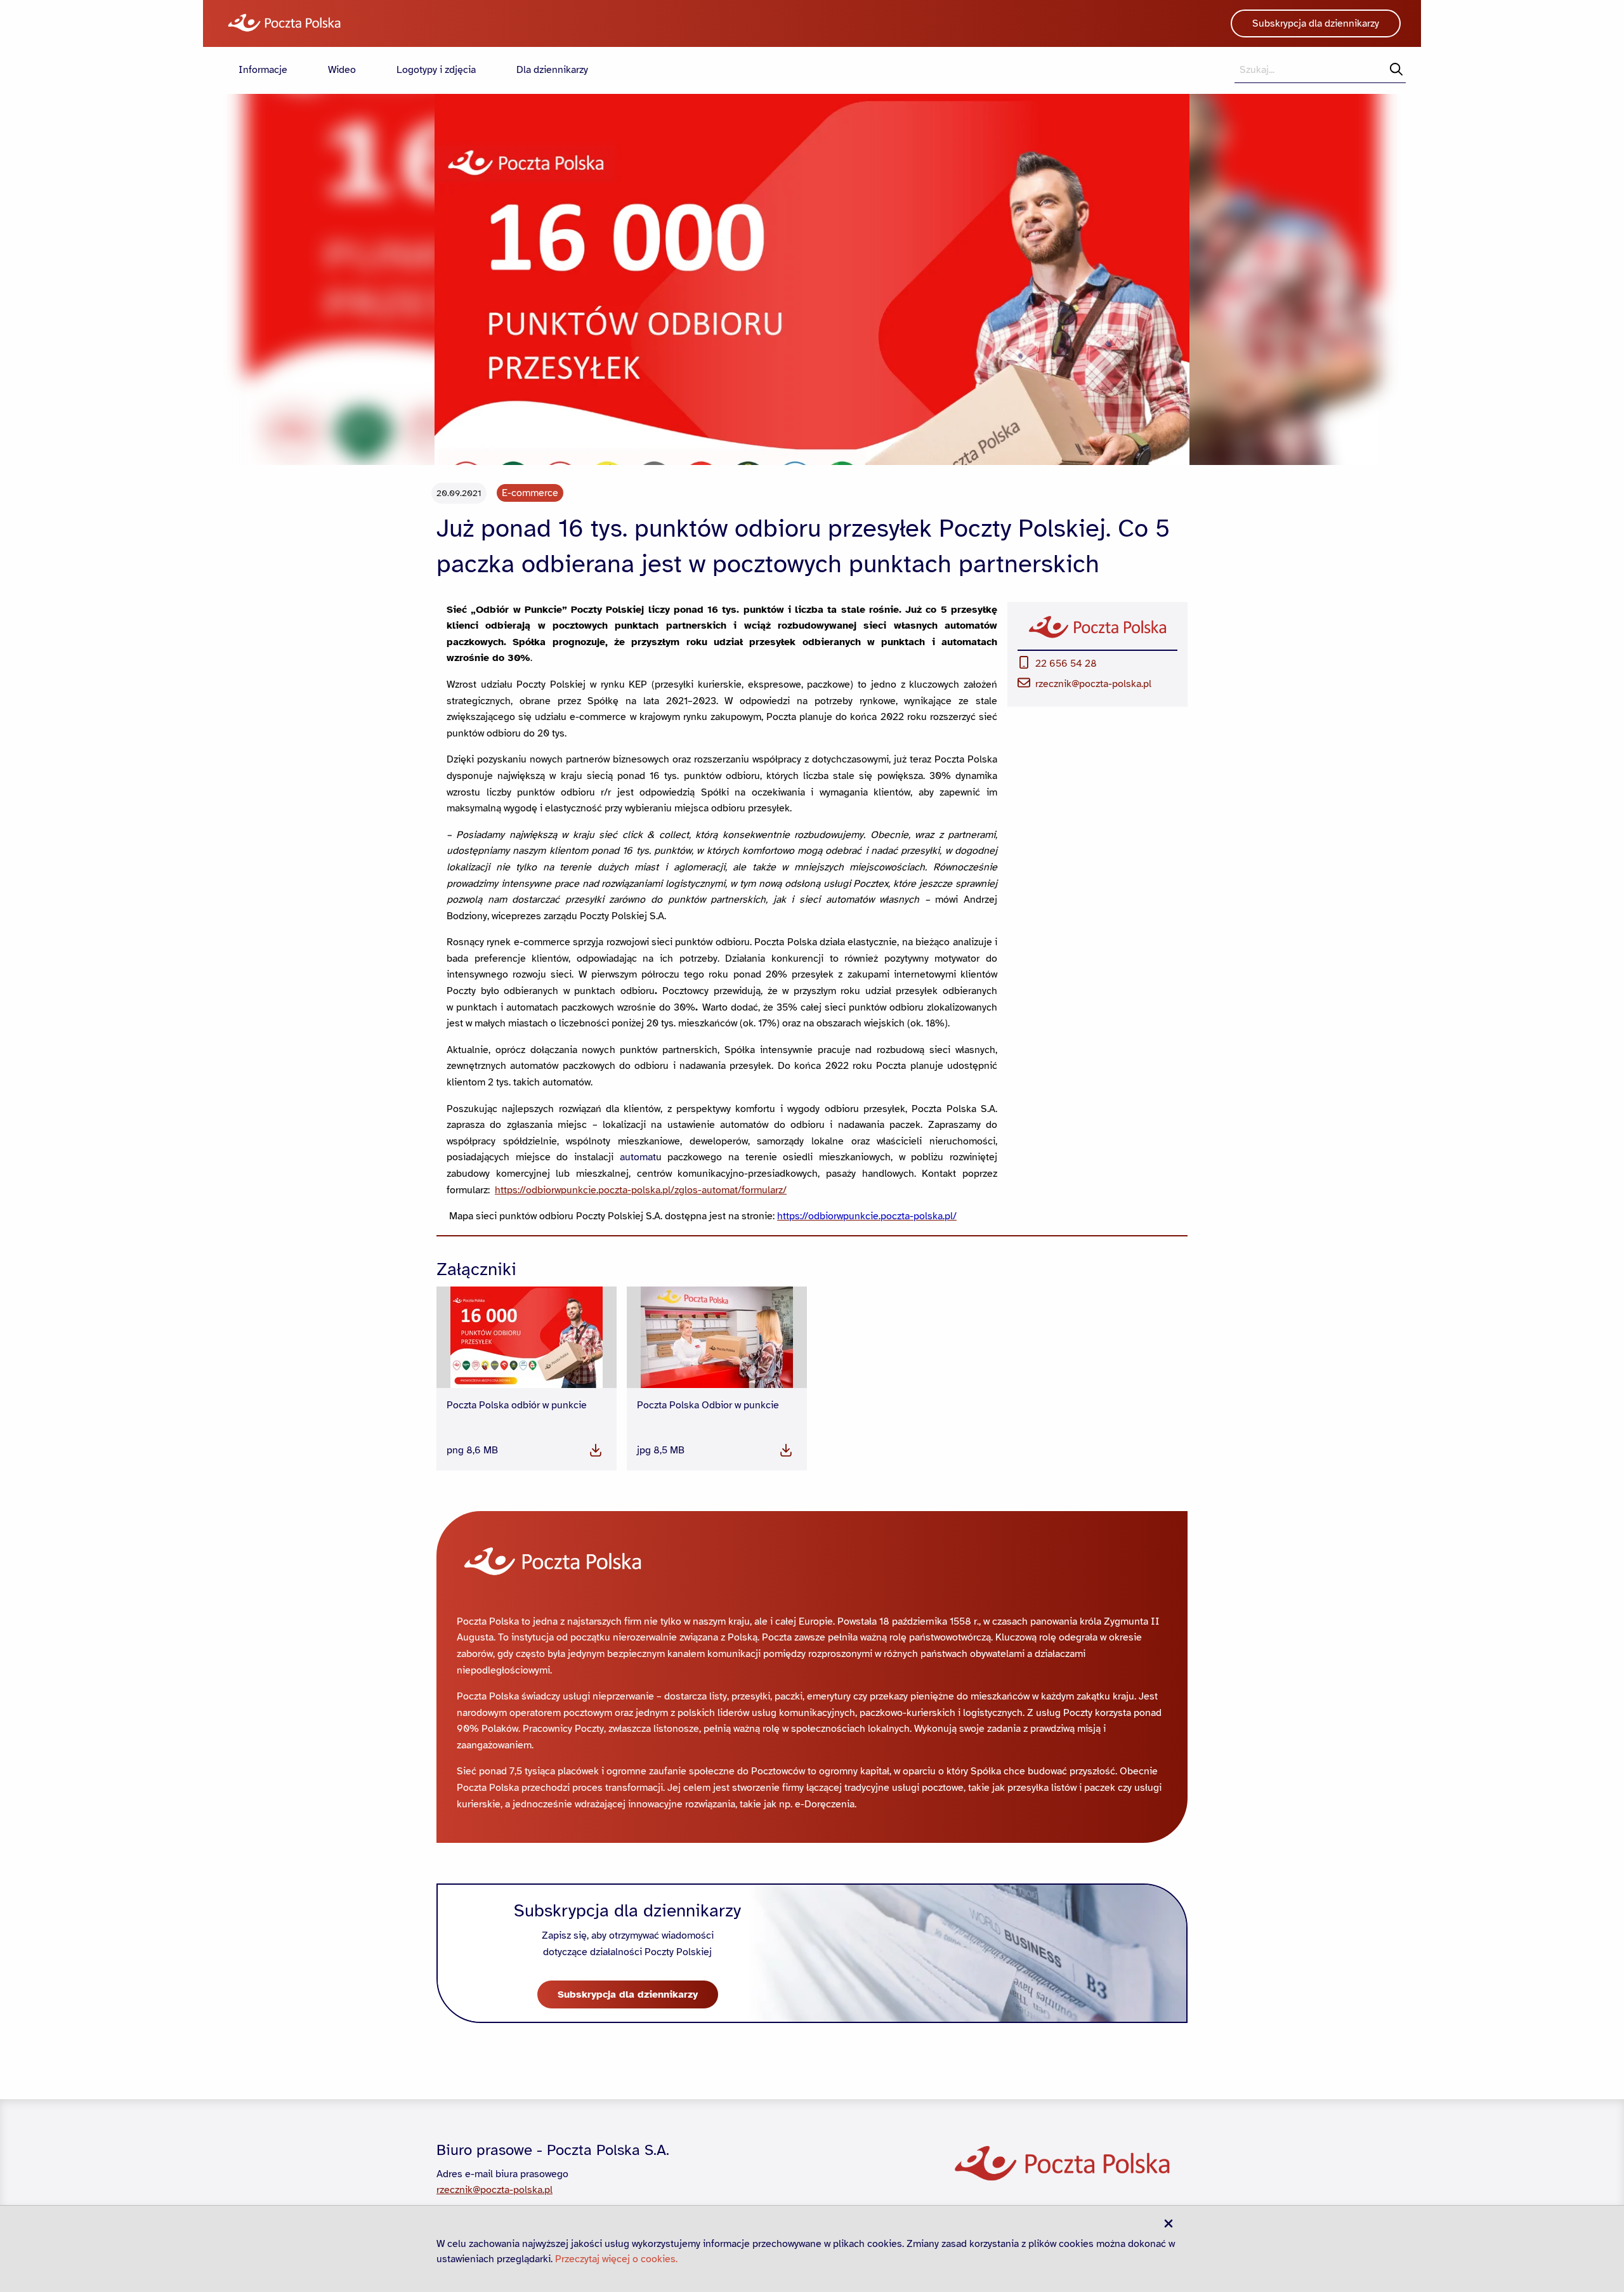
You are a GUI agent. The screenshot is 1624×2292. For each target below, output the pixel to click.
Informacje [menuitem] (263, 70)
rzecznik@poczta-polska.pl (1093, 684)
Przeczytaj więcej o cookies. (616, 2259)
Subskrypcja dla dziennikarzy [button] (1316, 23)
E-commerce (530, 493)
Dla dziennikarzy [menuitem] (552, 70)
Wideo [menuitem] (342, 70)
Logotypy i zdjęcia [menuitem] (436, 70)
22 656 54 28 (1066, 664)
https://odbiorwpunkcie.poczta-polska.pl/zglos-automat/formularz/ (641, 1190)
